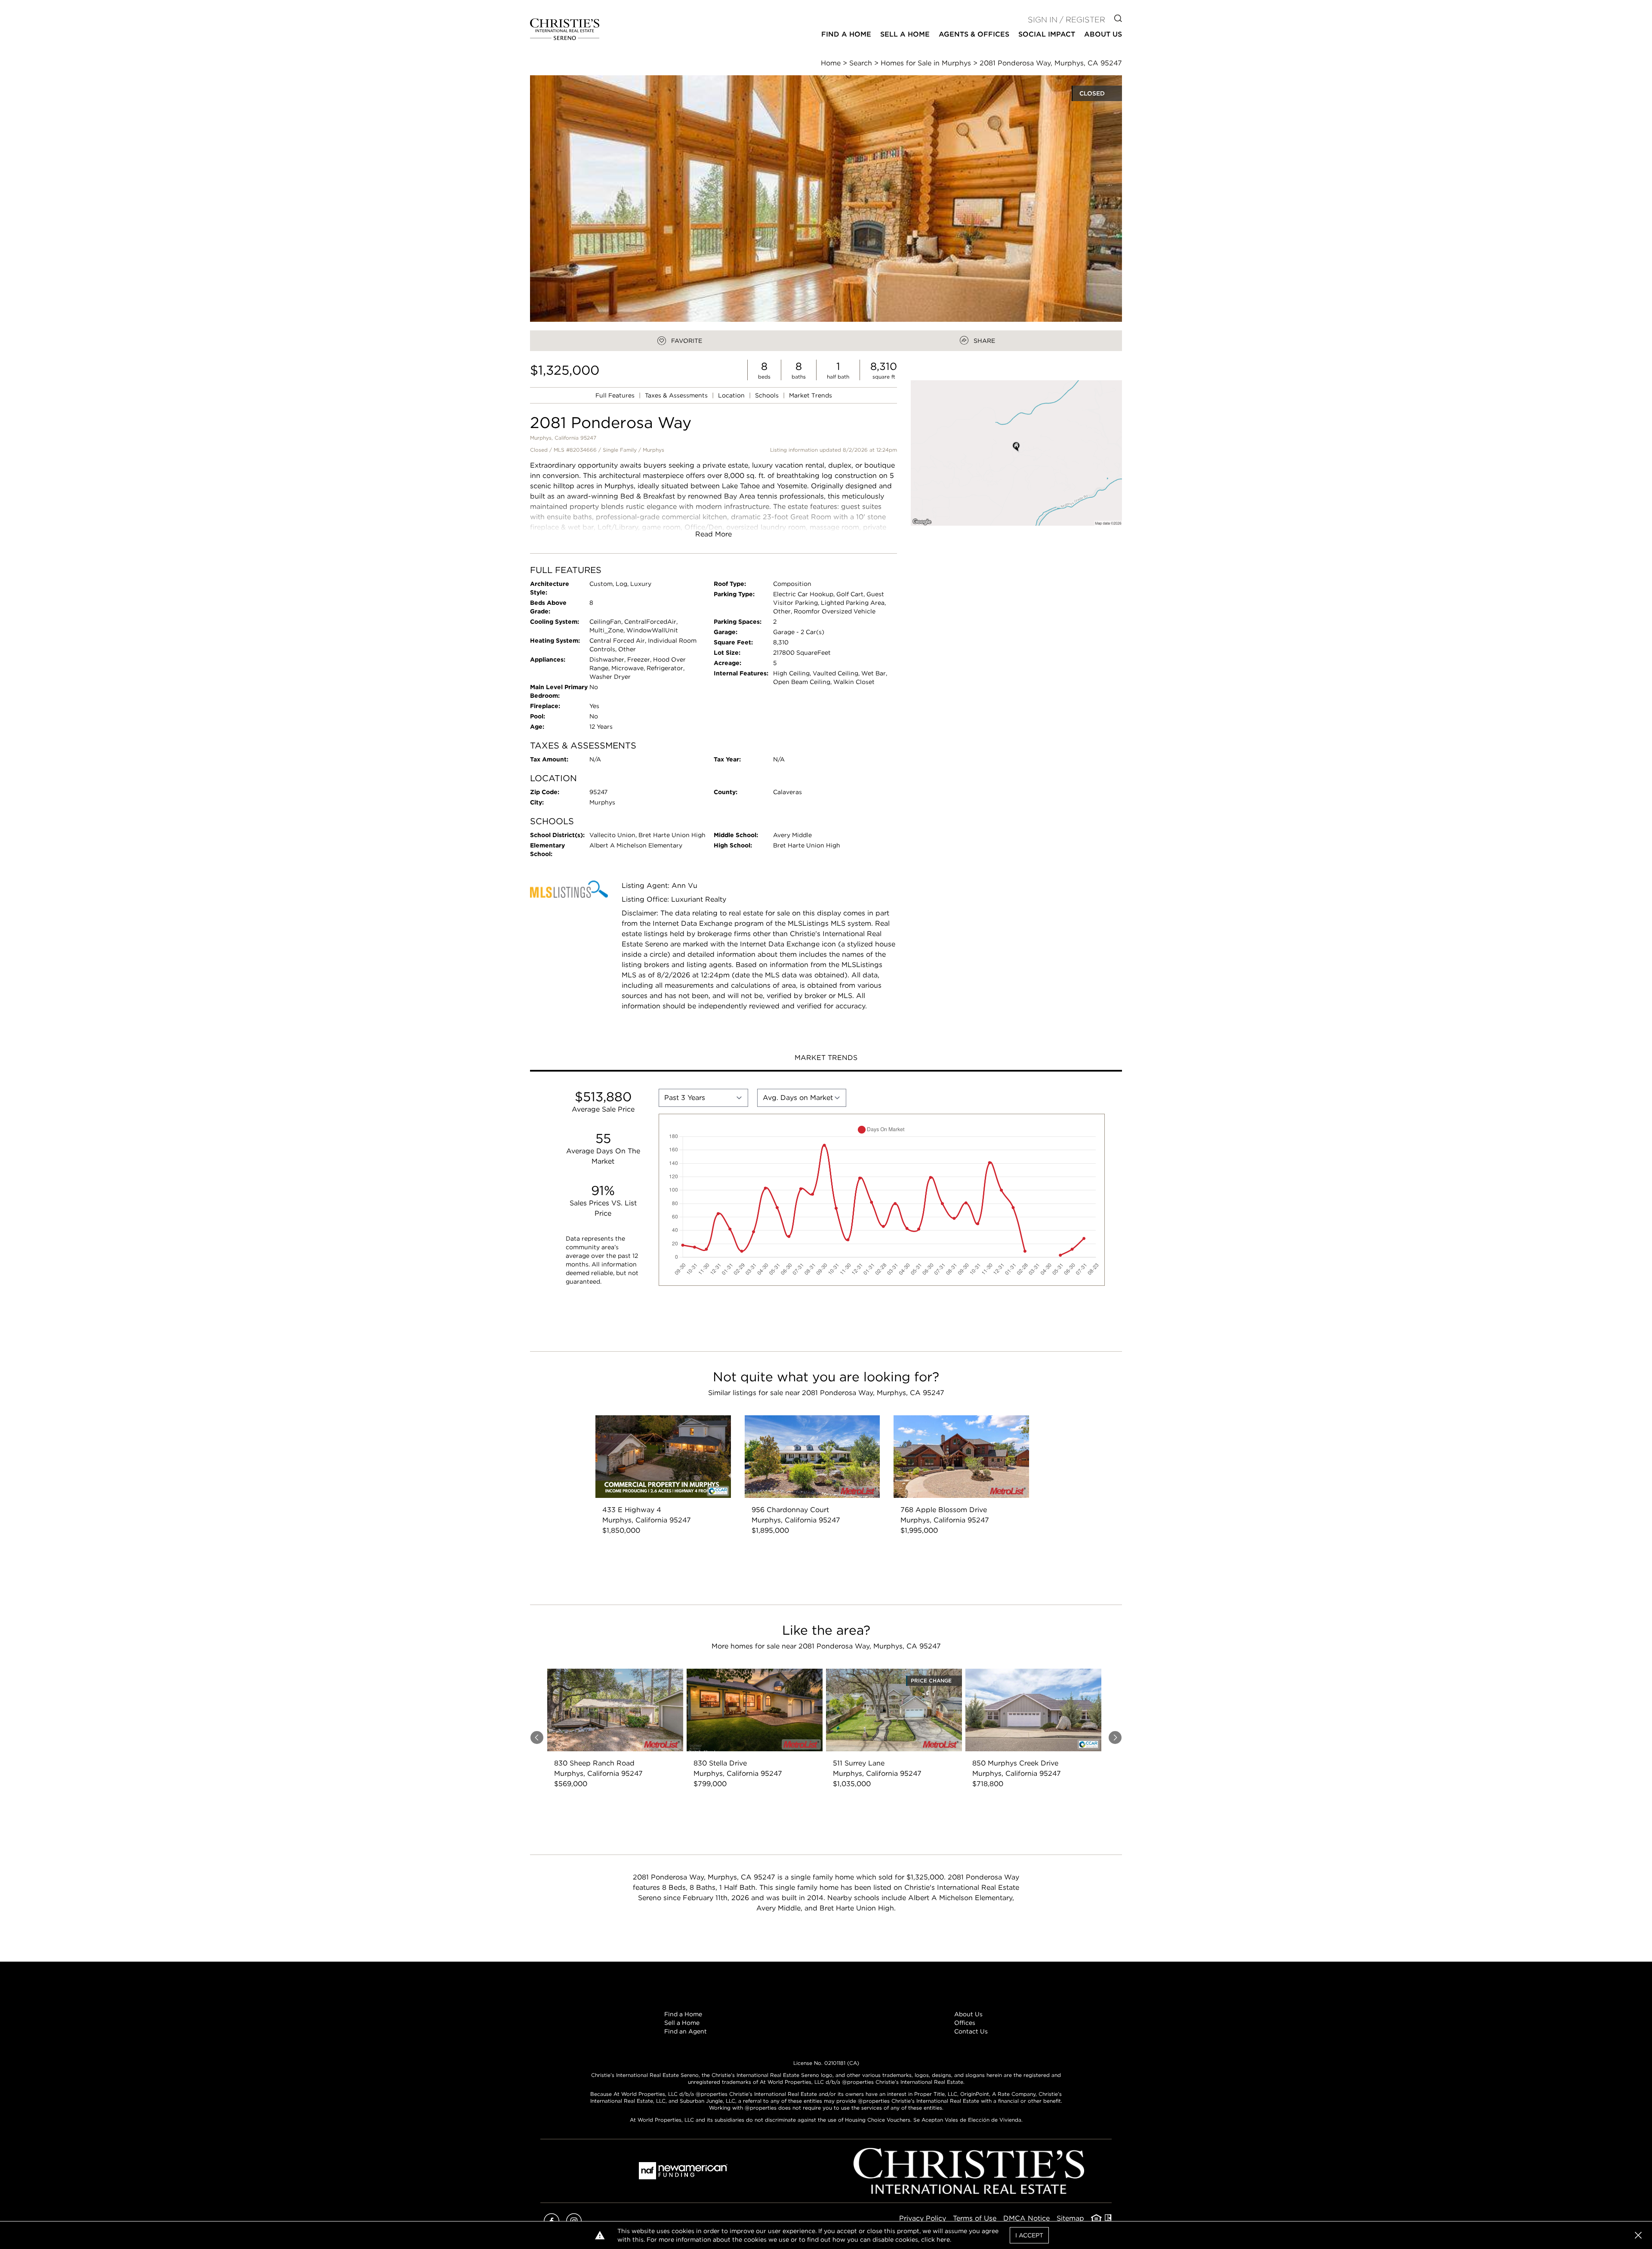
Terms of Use (975, 2218)
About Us (968, 2014)
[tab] (826, 1059)
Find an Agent (686, 2031)
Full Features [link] (616, 395)
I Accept (1029, 2235)
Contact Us (971, 2031)
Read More (714, 534)
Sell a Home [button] (905, 34)
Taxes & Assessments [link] (677, 395)
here (943, 2240)
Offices (965, 2023)
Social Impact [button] (1047, 34)
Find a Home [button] (846, 34)
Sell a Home (682, 2023)
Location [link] (732, 395)
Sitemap (1070, 2218)
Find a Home (683, 2014)
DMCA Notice (1026, 2218)
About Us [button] (1103, 34)
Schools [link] (768, 395)
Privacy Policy (923, 2218)
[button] (1016, 453)
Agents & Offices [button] (974, 34)
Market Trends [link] (811, 395)
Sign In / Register (1066, 20)
